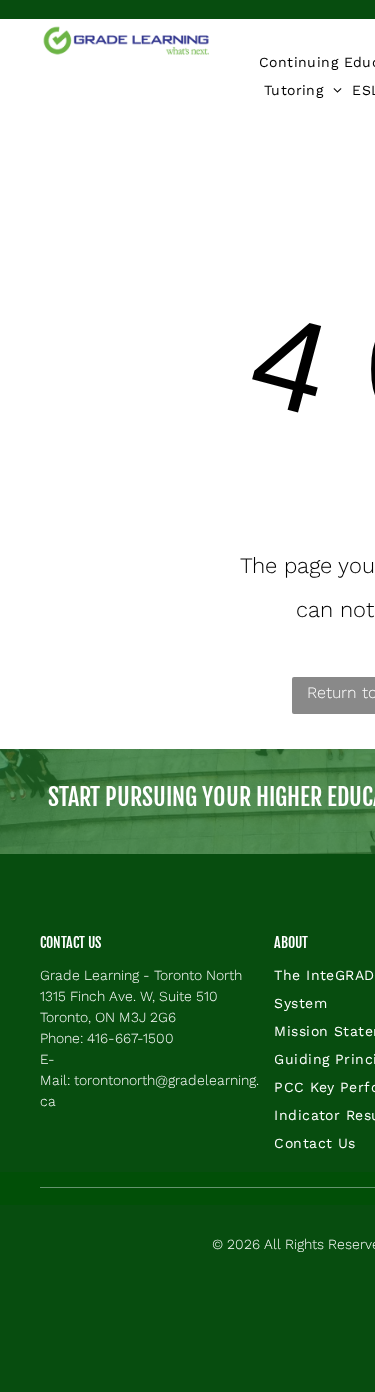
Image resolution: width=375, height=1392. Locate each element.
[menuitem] (303, 90)
